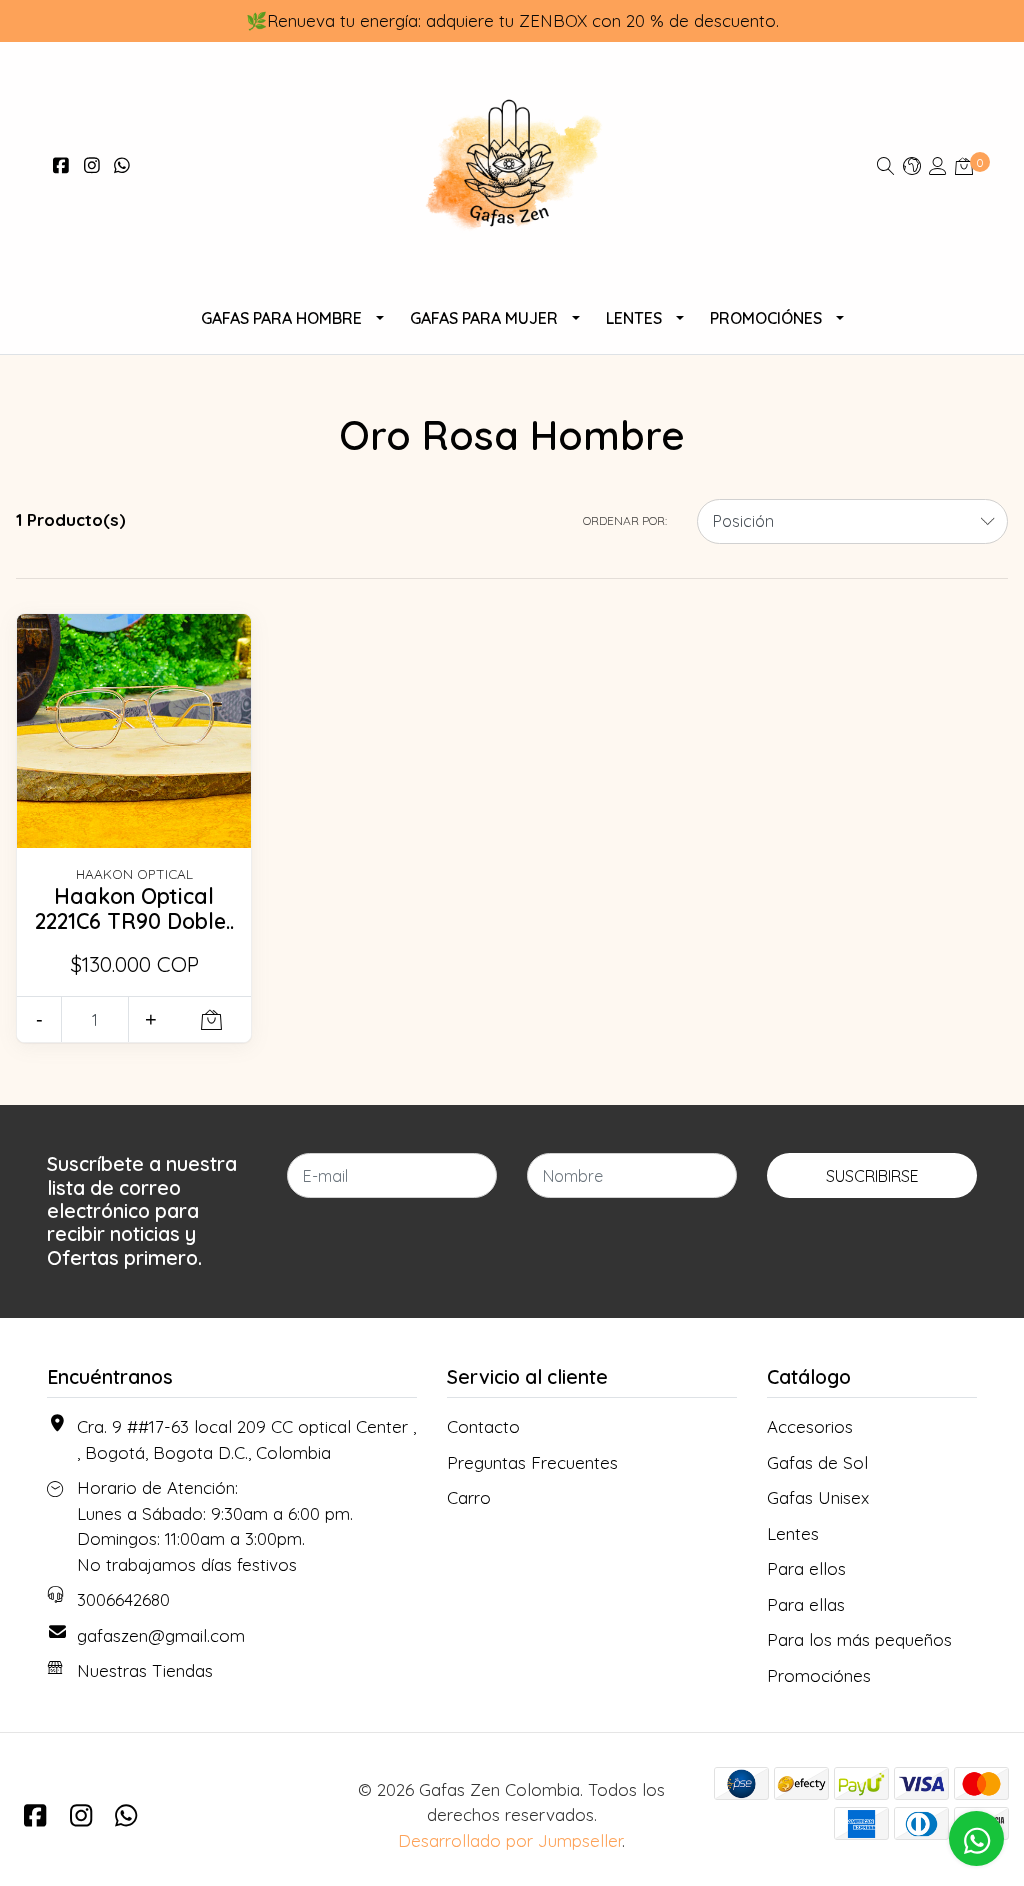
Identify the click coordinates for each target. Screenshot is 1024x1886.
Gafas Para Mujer (484, 318)
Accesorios (810, 1426)
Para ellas (806, 1604)
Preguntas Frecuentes (532, 1462)
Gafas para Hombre (281, 318)
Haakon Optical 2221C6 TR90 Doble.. (134, 909)
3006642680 (123, 1599)
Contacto (483, 1426)
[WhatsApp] (122, 165)
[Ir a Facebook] (61, 165)
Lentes (634, 318)
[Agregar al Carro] (212, 1019)
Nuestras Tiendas (145, 1670)
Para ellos (806, 1568)
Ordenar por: (625, 520)
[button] (912, 165)
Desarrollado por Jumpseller (510, 1840)
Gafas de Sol (817, 1462)
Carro (469, 1497)
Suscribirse (872, 1176)
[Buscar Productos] (886, 165)
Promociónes (766, 318)
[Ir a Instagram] (92, 165)
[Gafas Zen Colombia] (512, 166)
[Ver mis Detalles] (938, 165)
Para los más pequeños (859, 1639)
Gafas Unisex (818, 1497)
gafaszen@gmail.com (161, 1635)
